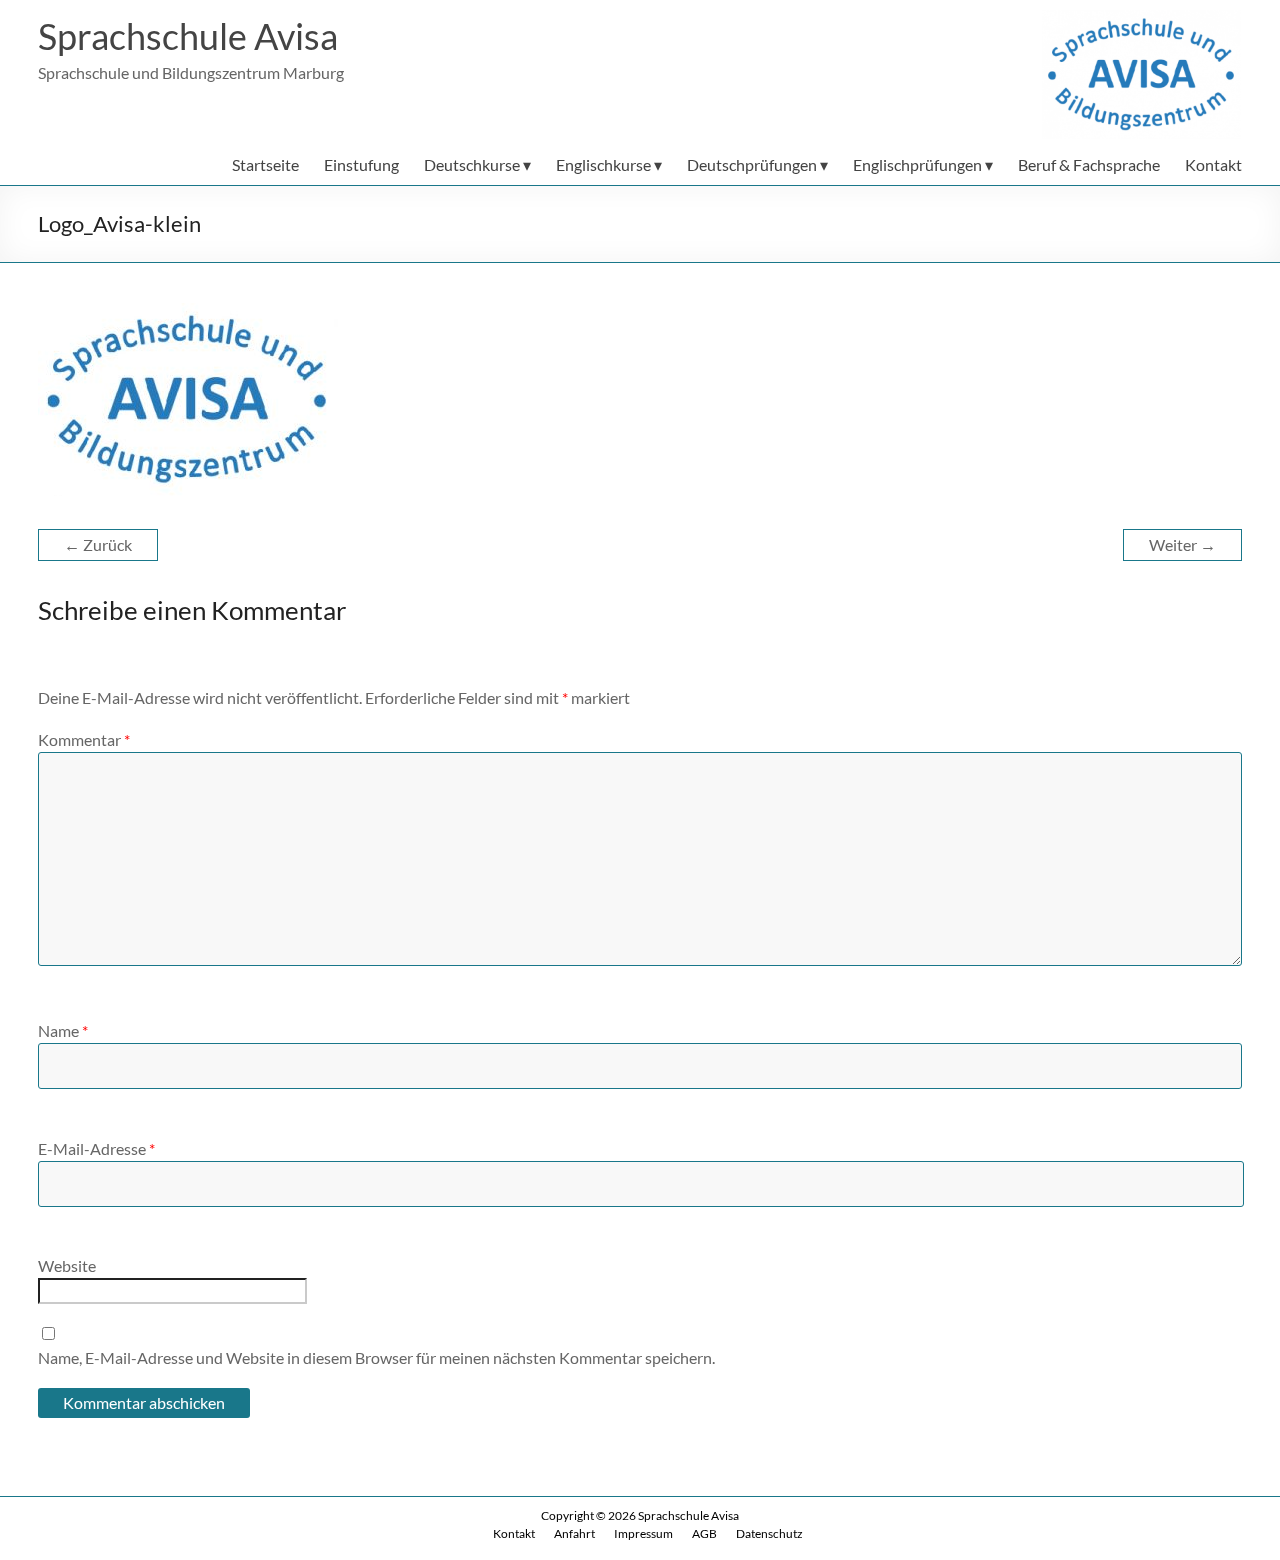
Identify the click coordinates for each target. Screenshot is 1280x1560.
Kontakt (1213, 164)
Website (67, 1265)
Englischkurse (603, 164)
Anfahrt (574, 1533)
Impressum (643, 1533)
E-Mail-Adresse (96, 1148)
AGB (704, 1533)
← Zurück (98, 544)
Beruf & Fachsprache (1089, 164)
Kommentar (84, 739)
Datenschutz (769, 1533)
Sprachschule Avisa (188, 36)
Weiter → (1182, 544)
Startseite (265, 164)
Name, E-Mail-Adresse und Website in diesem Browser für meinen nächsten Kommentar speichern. (376, 1357)
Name (63, 1030)
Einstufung (361, 164)
